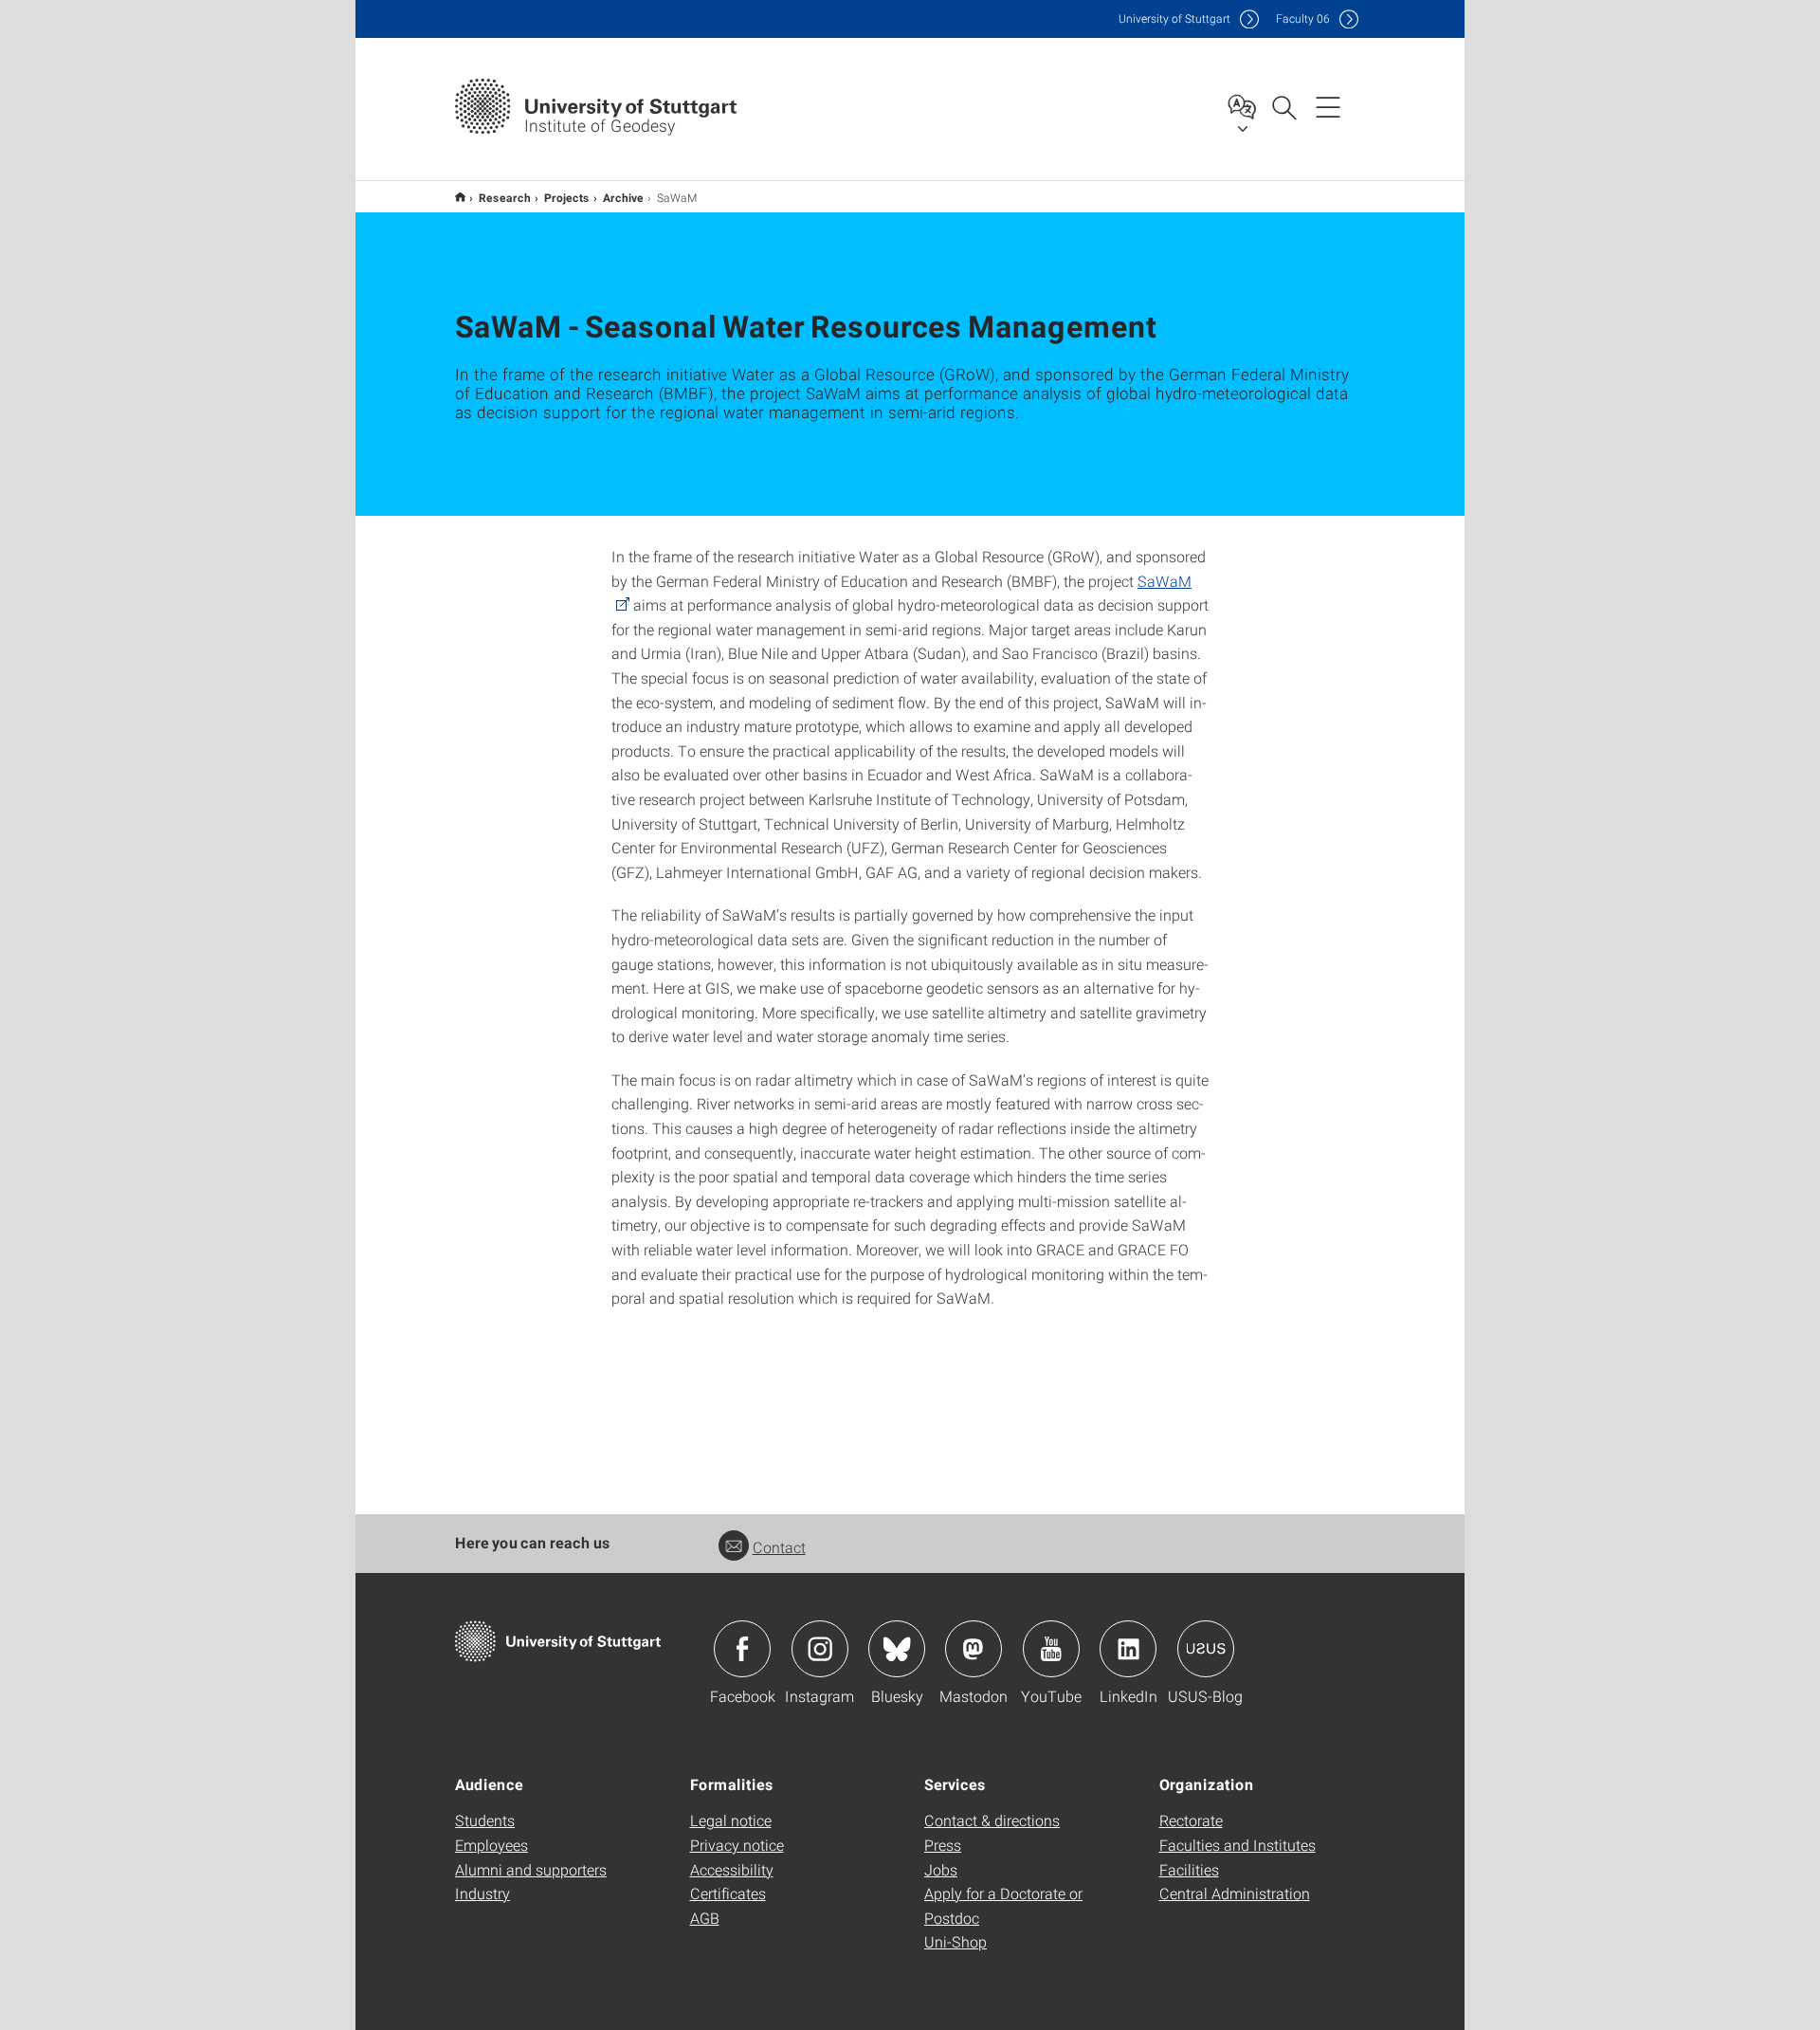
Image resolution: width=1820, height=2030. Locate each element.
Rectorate (1191, 1820)
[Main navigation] (1328, 106)
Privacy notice (737, 1845)
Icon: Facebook (742, 1649)
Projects (567, 197)
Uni (1174, 18)
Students (485, 1820)
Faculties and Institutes (1238, 1845)
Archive (623, 197)
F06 (1303, 18)
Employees (491, 1845)
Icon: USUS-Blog (1206, 1649)
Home (460, 197)
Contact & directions (992, 1820)
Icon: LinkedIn (1128, 1649)
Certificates (728, 1893)
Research (505, 197)
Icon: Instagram (820, 1649)
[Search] (1283, 106)
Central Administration (1235, 1893)
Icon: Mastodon (974, 1649)
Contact (779, 1547)
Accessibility (732, 1869)
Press (943, 1845)
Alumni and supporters (531, 1869)
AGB (705, 1918)
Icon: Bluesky (897, 1649)
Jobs (941, 1869)
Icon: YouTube (1051, 1649)
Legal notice (731, 1820)
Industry (482, 1893)
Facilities (1189, 1869)
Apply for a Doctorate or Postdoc (1003, 1905)
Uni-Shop (955, 1941)
